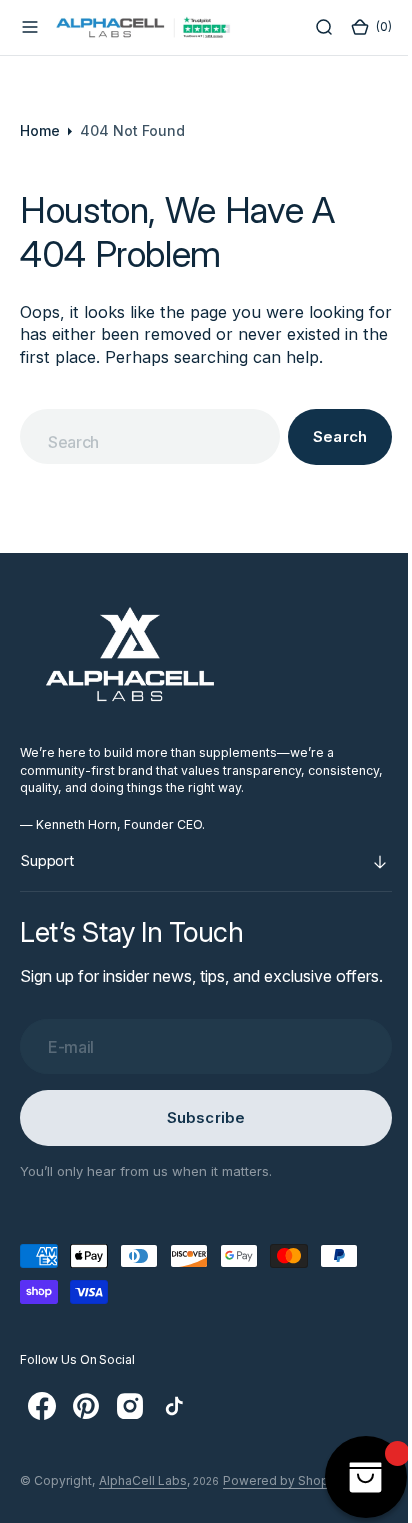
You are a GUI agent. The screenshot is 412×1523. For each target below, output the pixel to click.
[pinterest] (86, 1429)
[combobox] (143, 436)
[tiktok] (174, 1429)
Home (40, 130)
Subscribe (198, 1140)
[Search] (309, 27)
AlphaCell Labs (143, 1503)
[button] (30, 27)
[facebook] (42, 1429)
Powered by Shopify (283, 1503)
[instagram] (130, 1429)
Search (325, 436)
